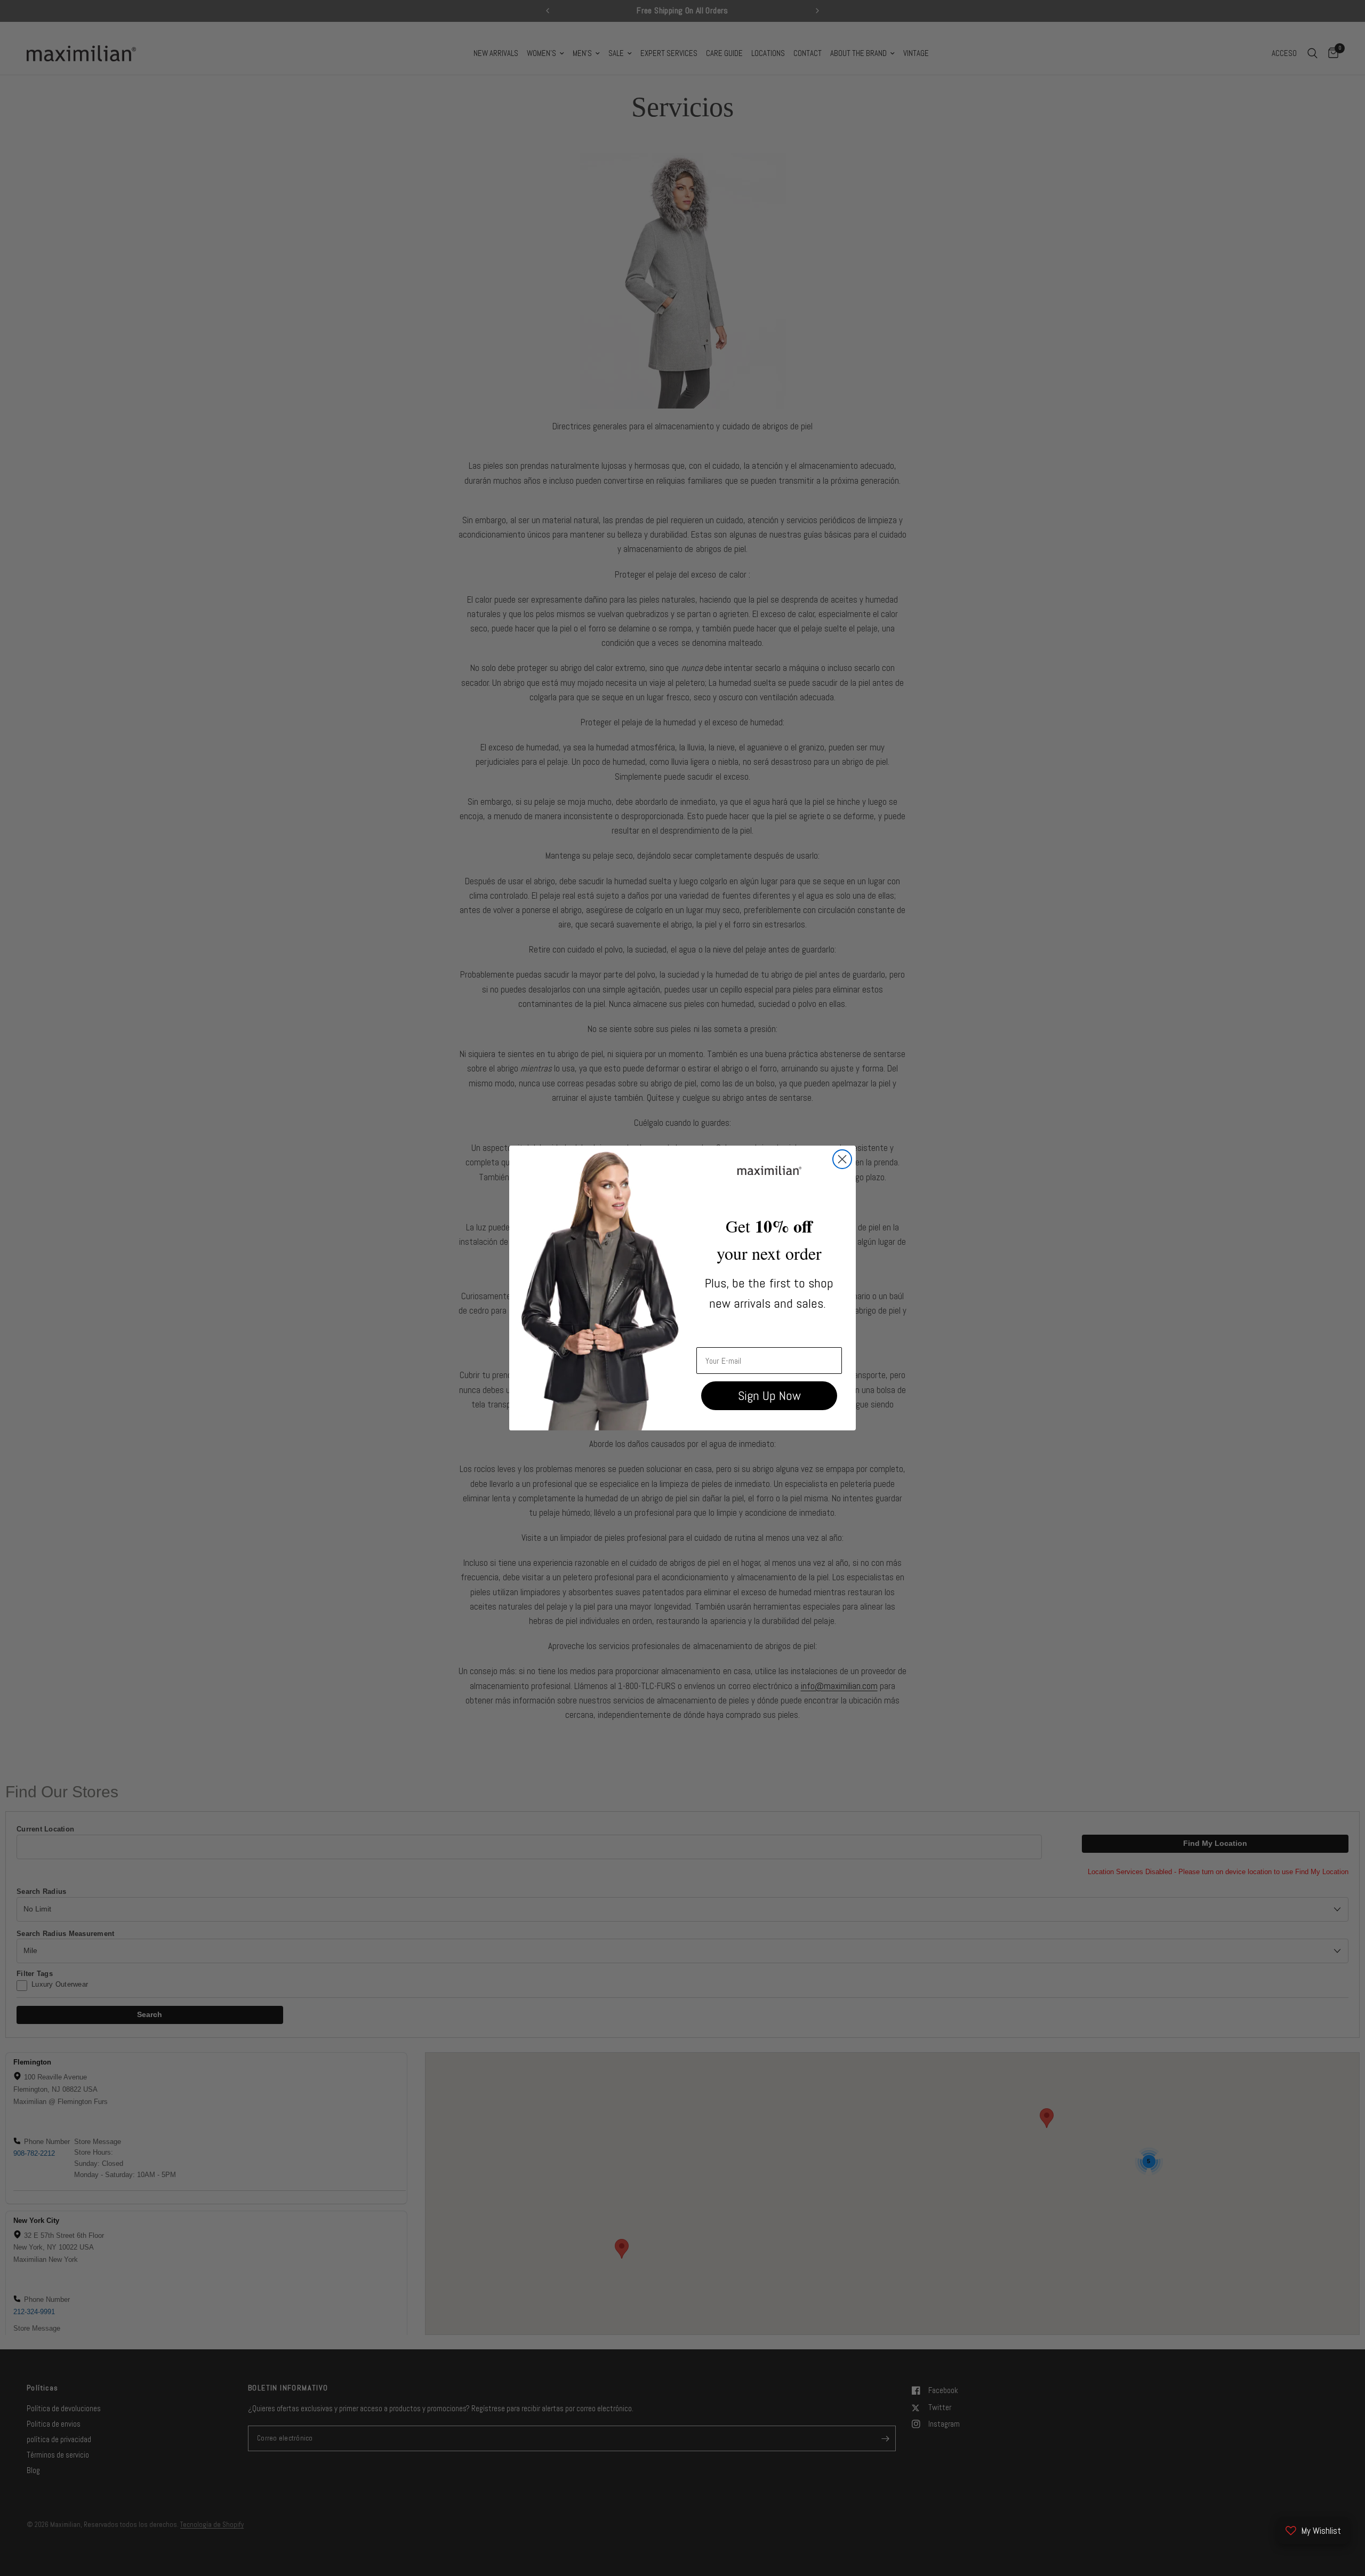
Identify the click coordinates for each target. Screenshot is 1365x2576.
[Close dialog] (842, 1159)
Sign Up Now (769, 1395)
